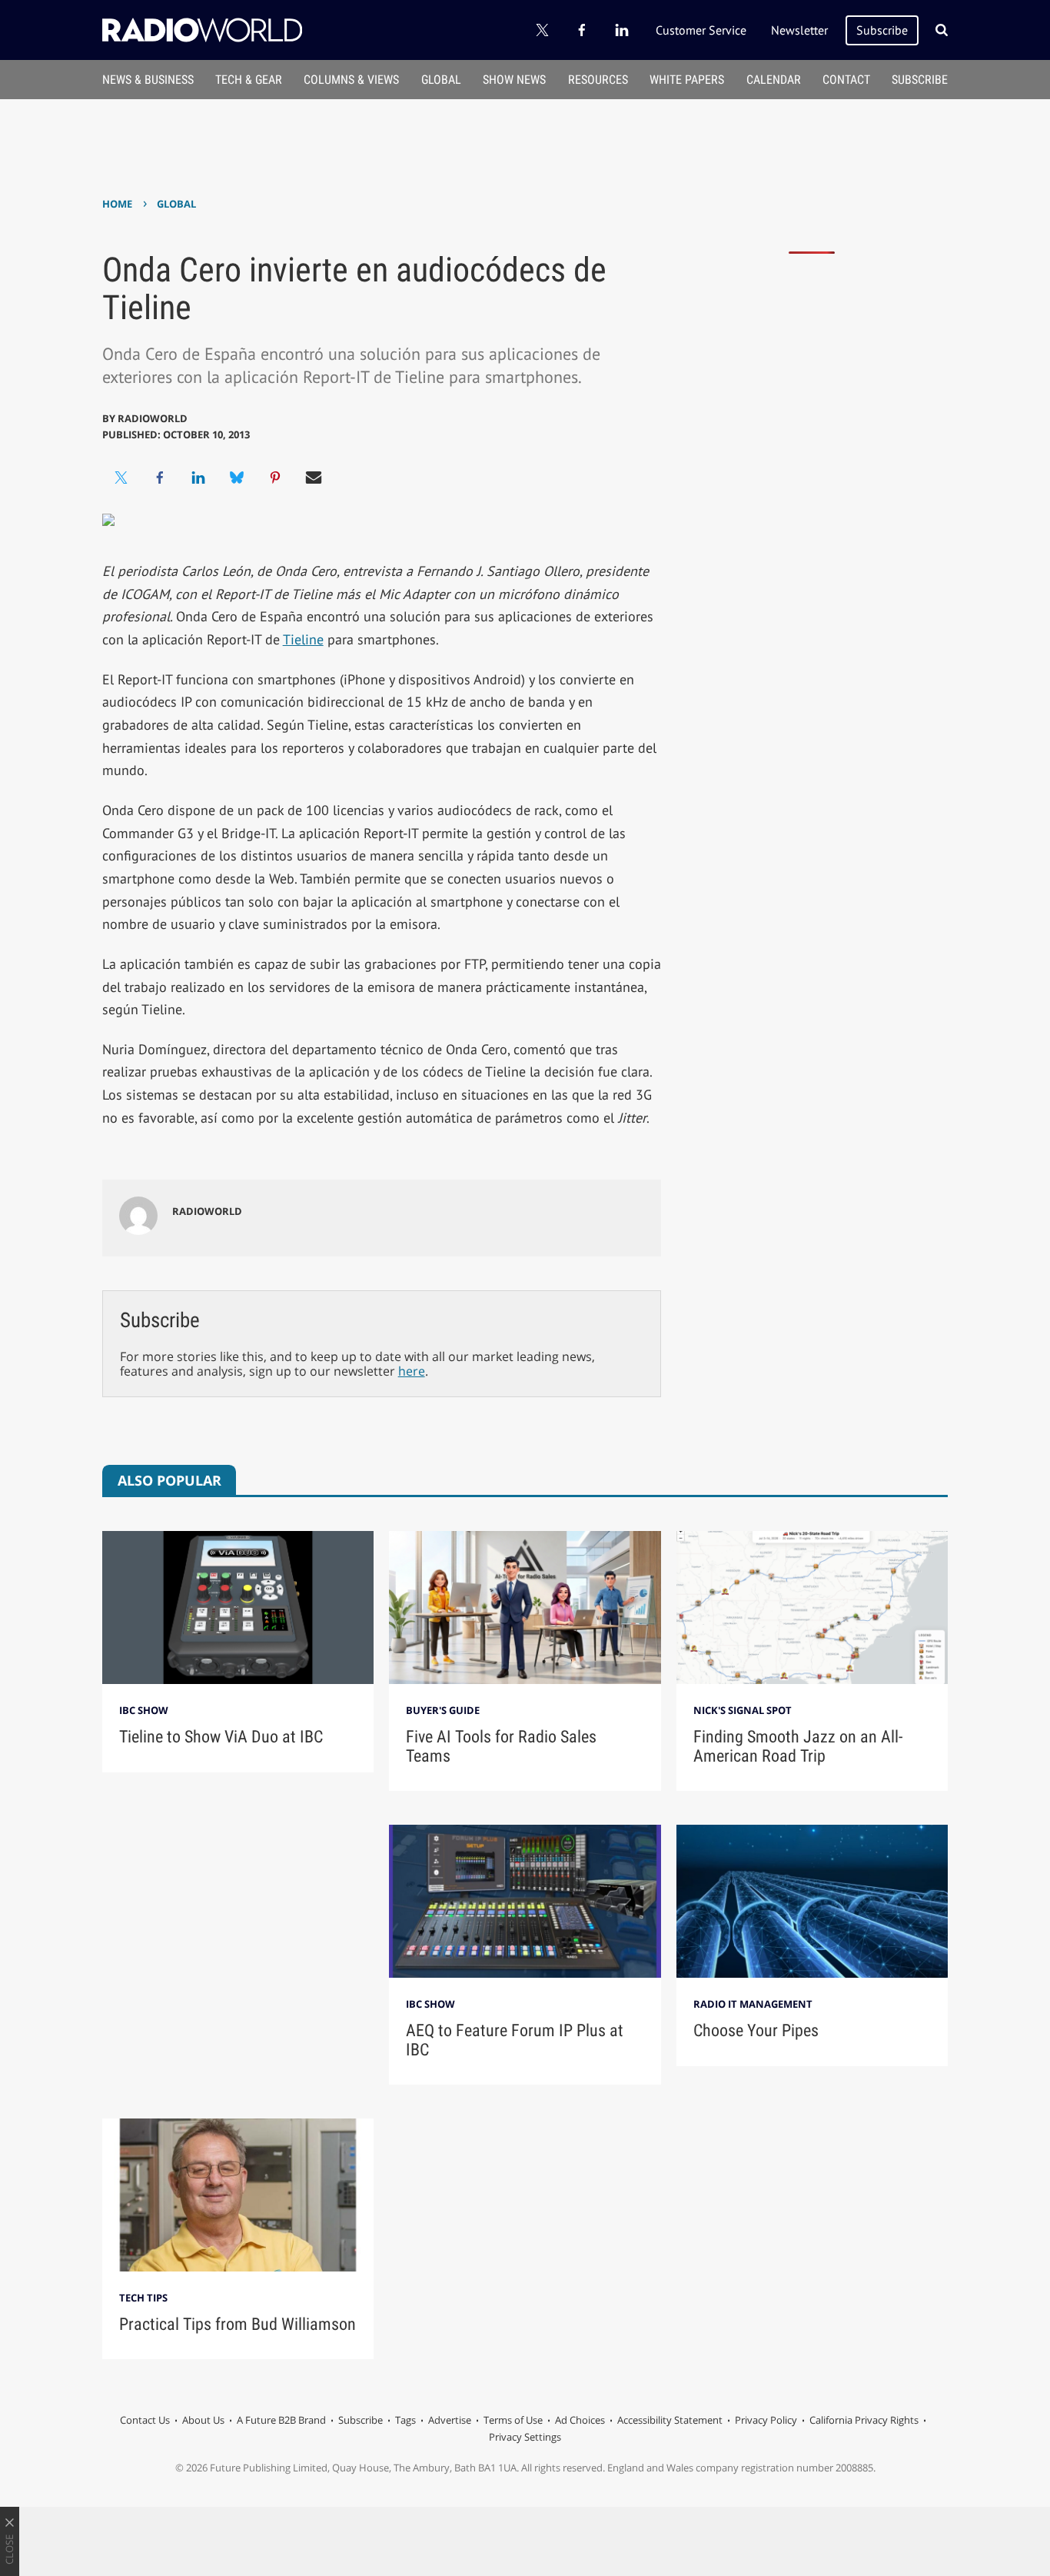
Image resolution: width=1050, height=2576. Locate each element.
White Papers (687, 80)
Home (117, 204)
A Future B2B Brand (281, 2420)
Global (441, 80)
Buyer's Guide (443, 1710)
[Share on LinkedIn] (198, 478)
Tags (405, 2420)
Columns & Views (351, 80)
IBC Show (144, 1710)
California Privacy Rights (864, 2420)
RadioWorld (153, 418)
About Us (203, 2420)
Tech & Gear (249, 80)
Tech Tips (143, 2298)
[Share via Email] (314, 478)
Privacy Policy (766, 2420)
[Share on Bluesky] (237, 478)
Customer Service (701, 30)
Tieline (303, 639)
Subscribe (882, 30)
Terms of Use (513, 2420)
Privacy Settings (525, 2437)
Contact (846, 80)
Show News (514, 80)
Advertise (450, 2420)
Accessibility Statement (670, 2420)
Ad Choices (580, 2420)
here (412, 1371)
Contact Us (145, 2420)
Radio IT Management (753, 2004)
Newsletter (799, 30)
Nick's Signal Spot (743, 1710)
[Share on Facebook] (160, 478)
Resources (598, 80)
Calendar (774, 80)
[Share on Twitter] (121, 478)
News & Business (148, 80)
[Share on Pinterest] (275, 478)
